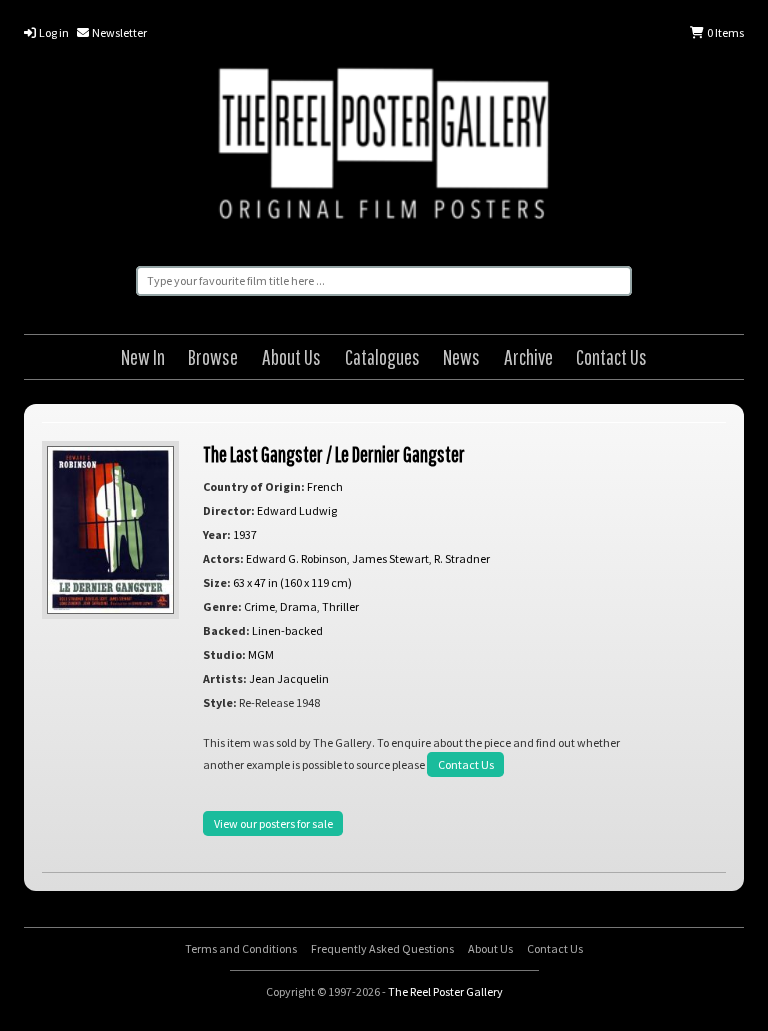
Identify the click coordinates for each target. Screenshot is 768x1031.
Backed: (226, 630)
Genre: (222, 606)
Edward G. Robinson (296, 558)
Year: (217, 534)
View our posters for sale (273, 823)
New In (143, 356)
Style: (220, 702)
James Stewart (390, 558)
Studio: (224, 654)
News (461, 356)
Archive (528, 356)
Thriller (340, 606)
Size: (217, 582)
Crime (259, 606)
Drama (298, 606)
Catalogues (382, 356)
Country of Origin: (254, 486)
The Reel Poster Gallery (384, 147)
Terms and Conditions (241, 948)
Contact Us (611, 356)
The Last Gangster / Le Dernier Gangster (334, 453)
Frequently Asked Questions (382, 948)
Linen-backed (287, 630)
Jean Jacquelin (289, 678)
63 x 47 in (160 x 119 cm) (292, 582)
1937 (245, 534)
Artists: (225, 678)
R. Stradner (462, 558)
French (325, 486)
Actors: (223, 558)
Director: (229, 510)
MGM (261, 654)
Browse (213, 356)
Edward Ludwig (297, 510)
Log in (53, 32)
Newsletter (118, 32)
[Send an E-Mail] (746, 991)
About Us (291, 356)
